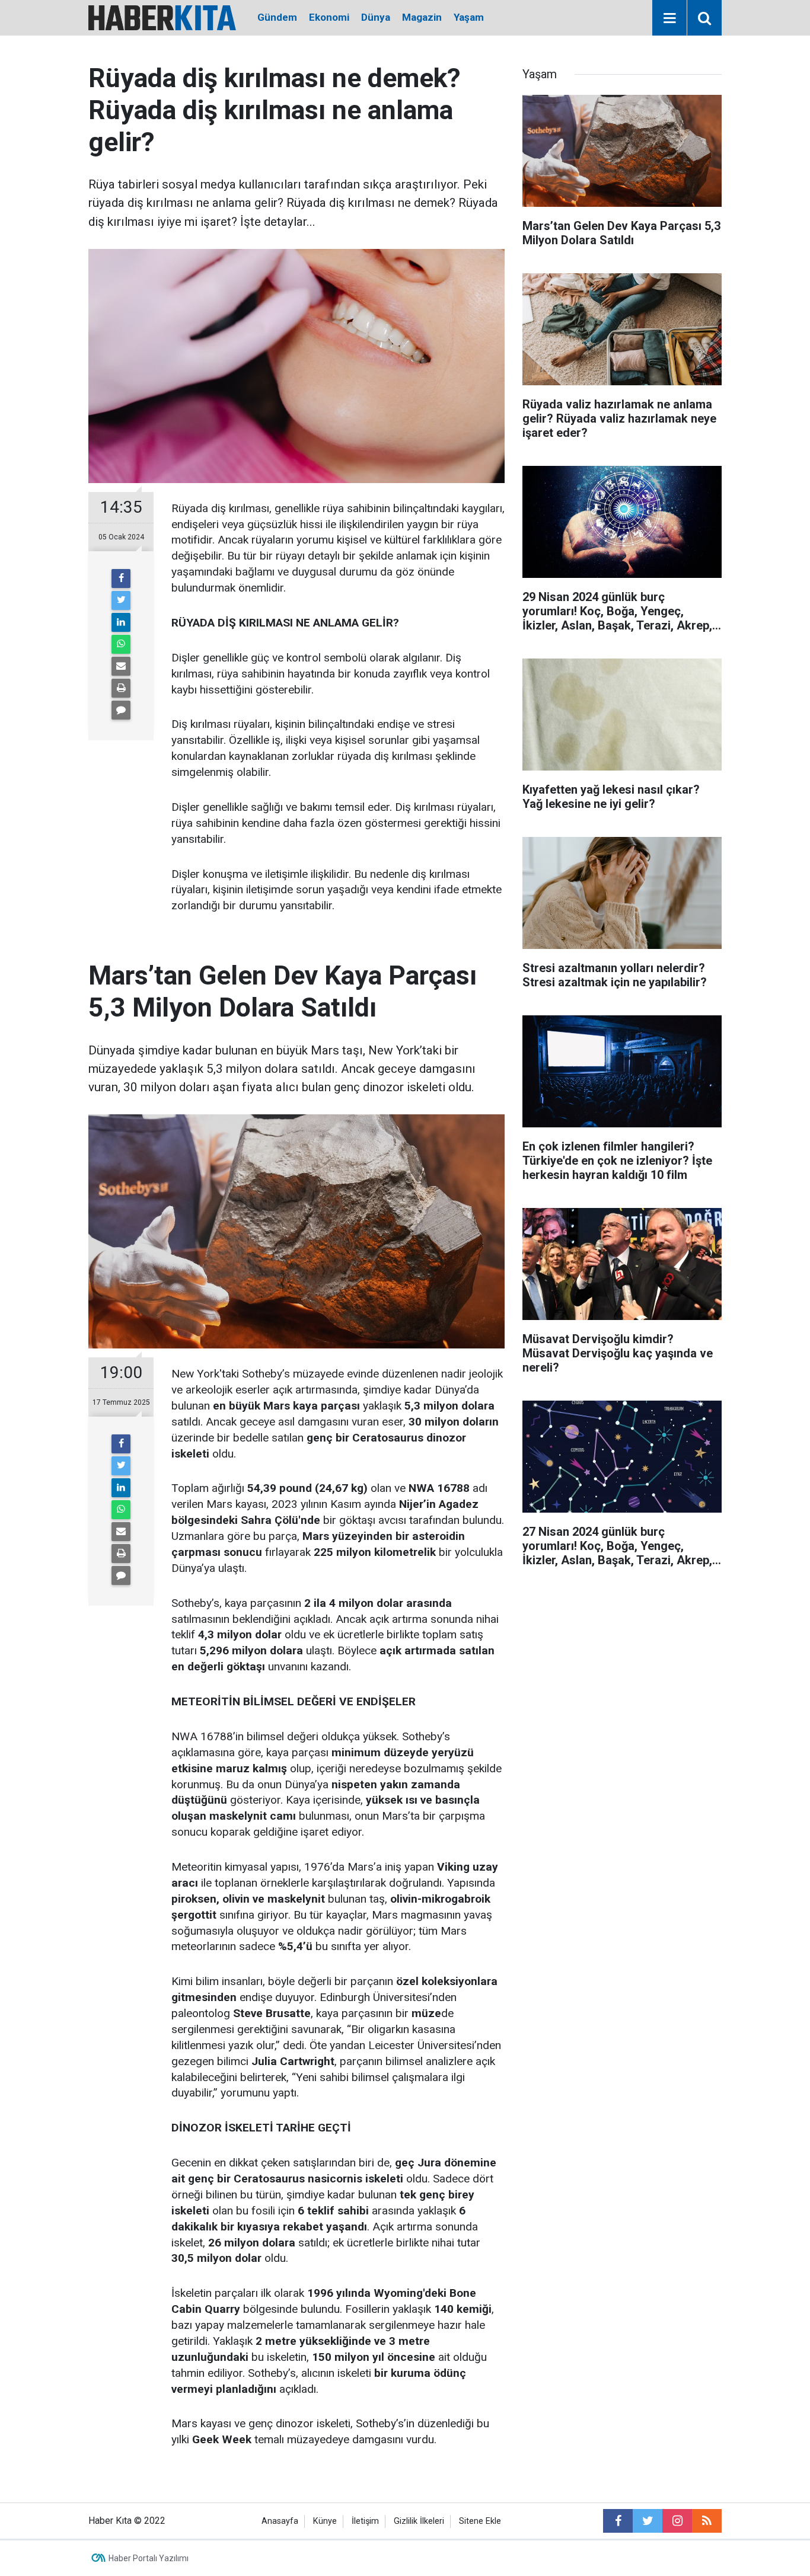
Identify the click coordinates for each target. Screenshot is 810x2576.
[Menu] (669, 18)
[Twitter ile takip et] (648, 2521)
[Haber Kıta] (162, 17)
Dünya (376, 17)
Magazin (422, 17)
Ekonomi (329, 17)
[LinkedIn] (121, 622)
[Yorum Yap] (121, 710)
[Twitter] (121, 600)
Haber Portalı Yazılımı (149, 2558)
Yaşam (469, 17)
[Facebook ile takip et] (618, 2521)
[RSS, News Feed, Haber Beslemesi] (707, 2521)
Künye (325, 2521)
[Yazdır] (121, 688)
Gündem (277, 17)
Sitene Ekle (480, 2521)
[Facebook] (121, 579)
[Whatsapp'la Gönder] (121, 644)
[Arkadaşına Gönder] (121, 666)
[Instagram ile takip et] (677, 2521)
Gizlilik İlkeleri (419, 2521)
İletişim (365, 2521)
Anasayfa (280, 2521)
